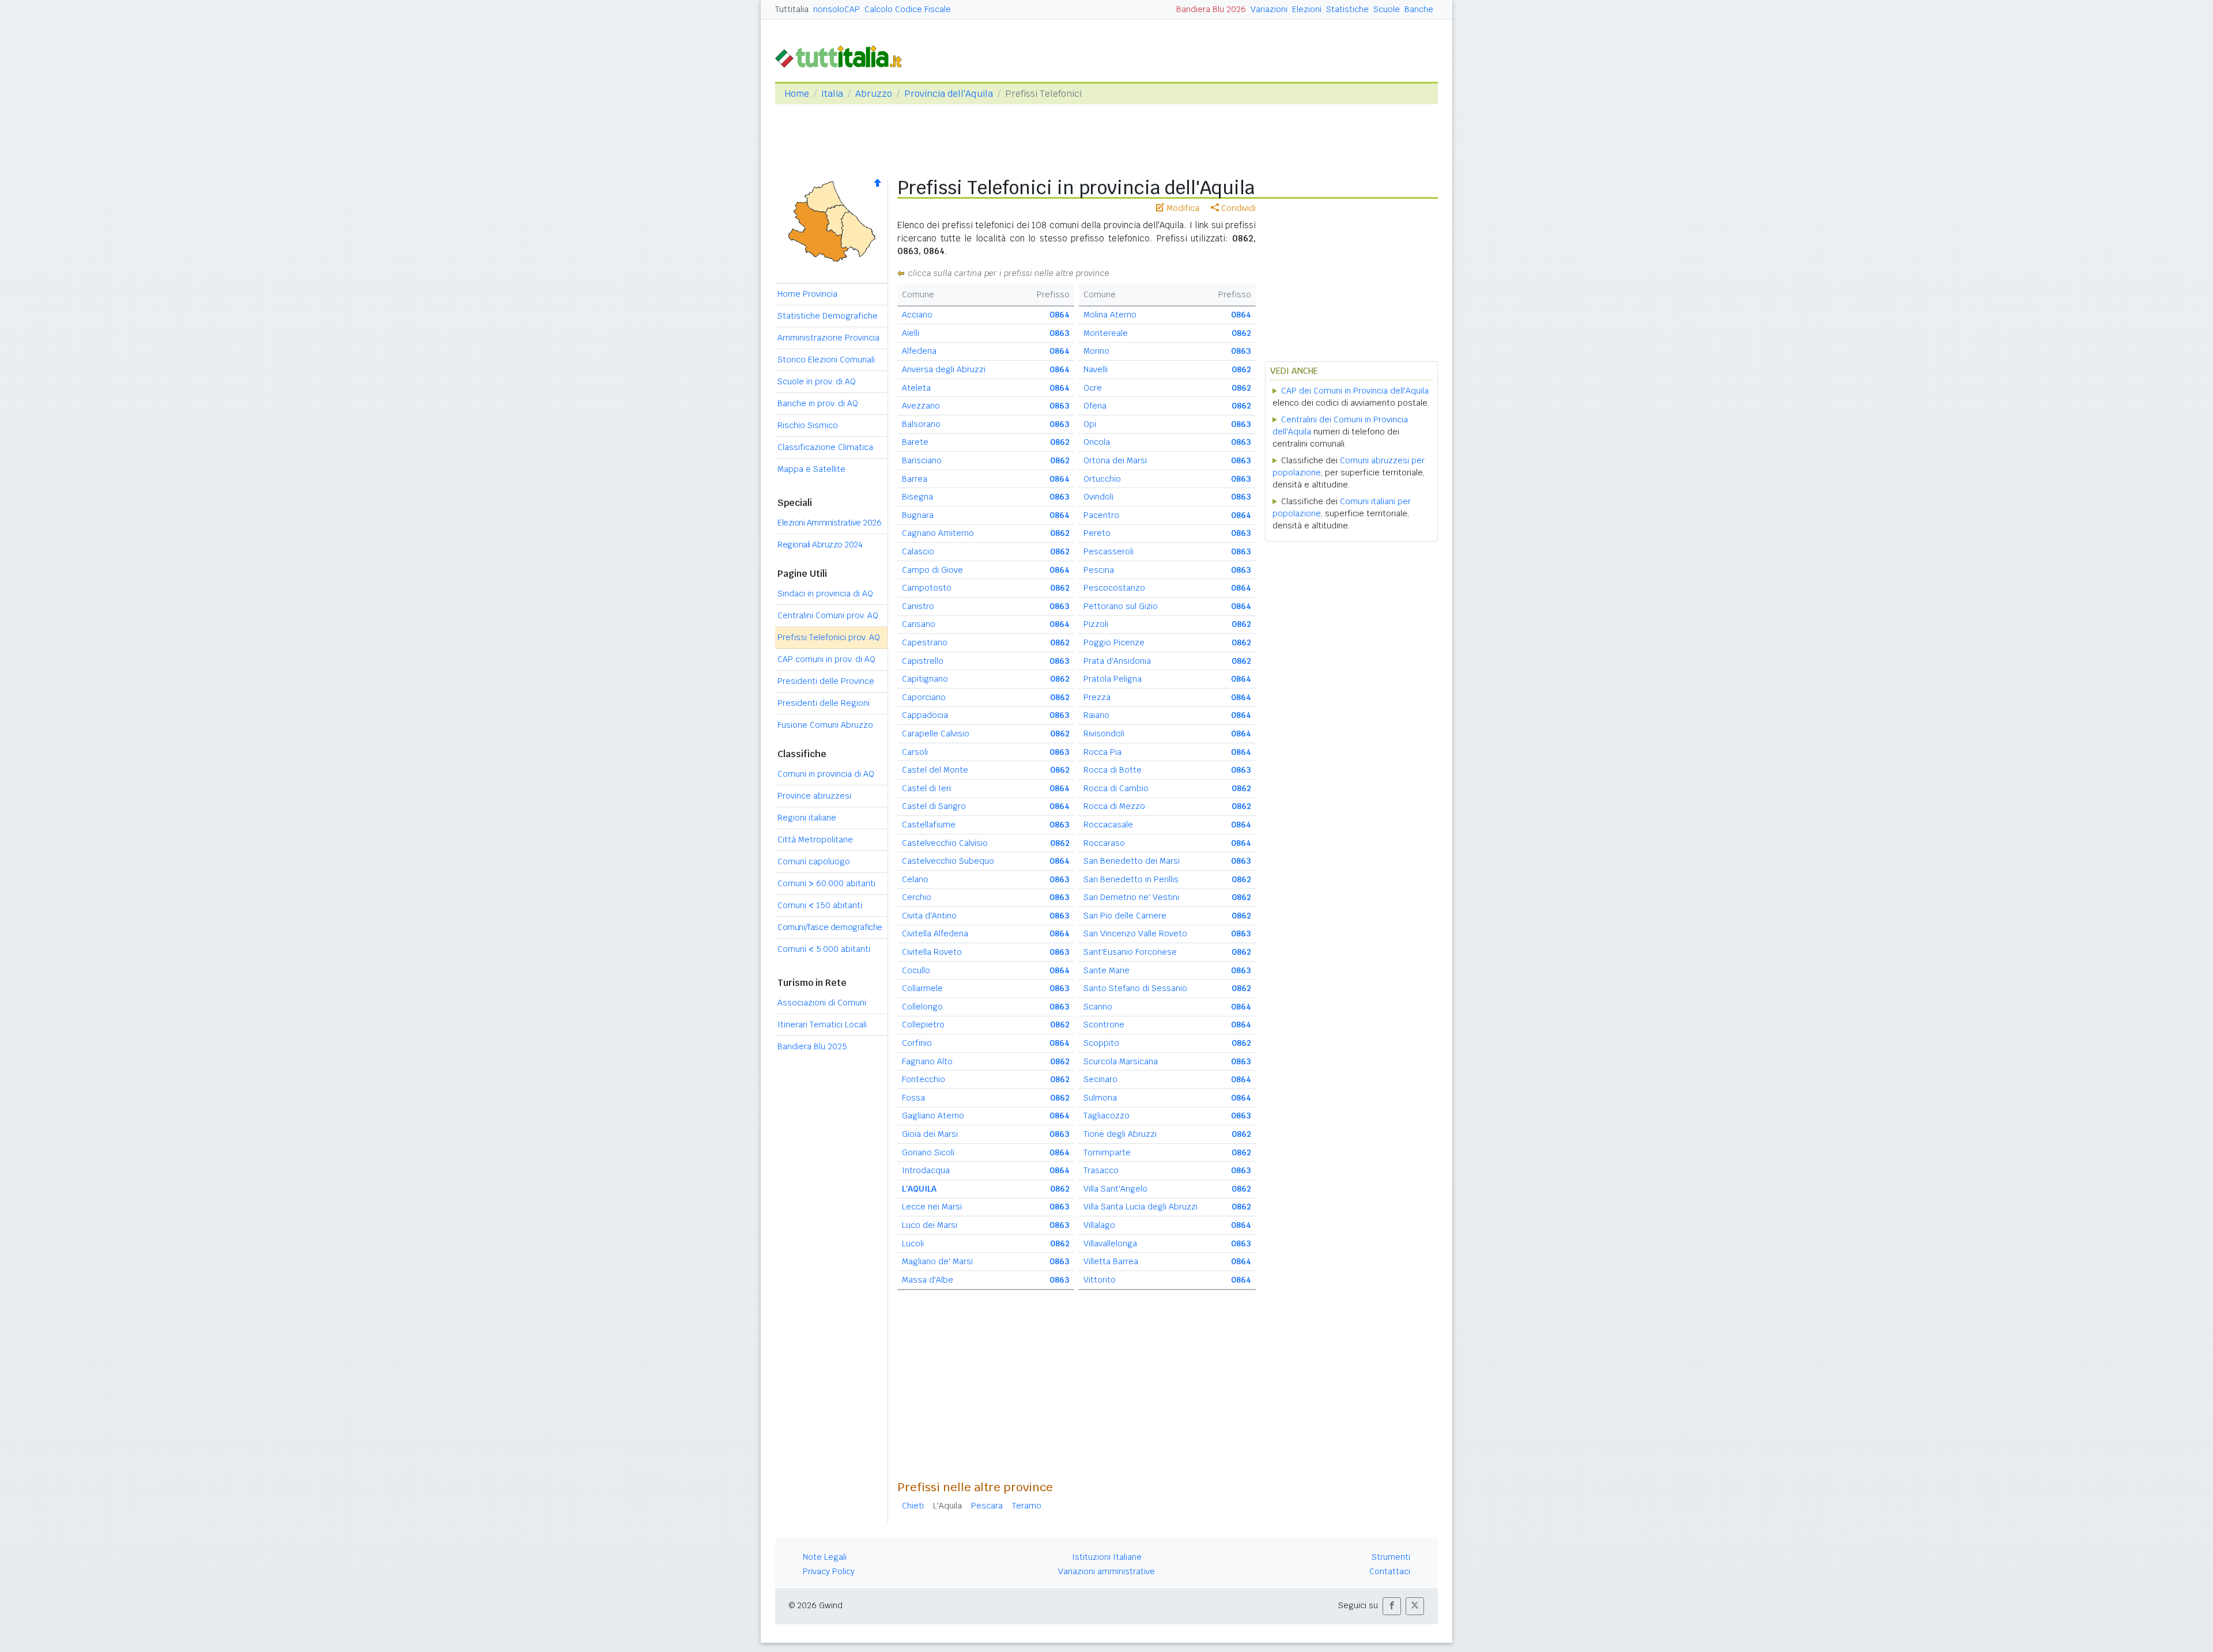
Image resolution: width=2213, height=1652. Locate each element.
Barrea (915, 479)
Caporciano (924, 697)
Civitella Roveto (932, 952)
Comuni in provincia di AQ (826, 774)
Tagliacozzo (1106, 1116)
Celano (915, 879)
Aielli (911, 333)
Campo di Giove (932, 570)
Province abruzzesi (814, 796)
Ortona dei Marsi (1115, 460)
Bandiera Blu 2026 (1211, 9)
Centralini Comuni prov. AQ (828, 615)
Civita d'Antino (929, 916)
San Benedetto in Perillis (1131, 879)
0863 (1060, 333)
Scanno (1098, 1007)
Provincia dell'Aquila (949, 94)
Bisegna (917, 497)
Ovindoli (1098, 497)
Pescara (987, 1506)
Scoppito (1101, 1043)
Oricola (1097, 442)
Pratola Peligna (1113, 679)
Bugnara (918, 515)
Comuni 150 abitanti (820, 905)
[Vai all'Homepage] (843, 56)
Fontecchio (924, 1079)
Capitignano (925, 679)
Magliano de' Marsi (937, 1261)
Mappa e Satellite (811, 469)
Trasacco (1101, 1170)
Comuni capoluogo (814, 861)
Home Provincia (807, 294)
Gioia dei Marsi (930, 1134)
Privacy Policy (829, 1571)
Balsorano (921, 424)
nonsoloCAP (837, 9)
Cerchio (917, 897)
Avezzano (921, 406)
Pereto (1097, 533)
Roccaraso (1104, 843)
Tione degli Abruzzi (1120, 1134)
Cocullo (916, 970)
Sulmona (1100, 1098)
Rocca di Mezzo (1114, 806)
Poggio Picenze (1114, 642)
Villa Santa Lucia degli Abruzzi (1141, 1207)
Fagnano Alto (927, 1061)
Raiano (1096, 715)
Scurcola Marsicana (1121, 1061)
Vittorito (1100, 1280)
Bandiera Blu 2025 (812, 1046)
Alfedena (919, 351)
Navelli (1096, 369)
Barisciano (922, 460)
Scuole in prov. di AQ (817, 381)
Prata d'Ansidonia (1117, 661)
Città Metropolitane (815, 840)
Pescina (1099, 570)
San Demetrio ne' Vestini (1131, 897)
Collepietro (923, 1025)
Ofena (1095, 406)
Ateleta (916, 388)
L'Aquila (947, 1506)
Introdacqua (926, 1170)
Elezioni (1307, 9)
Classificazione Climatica (825, 447)
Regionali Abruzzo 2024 (820, 545)
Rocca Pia (1102, 752)
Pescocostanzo (1114, 588)
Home (797, 94)
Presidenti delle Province (826, 681)
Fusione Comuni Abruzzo (825, 725)
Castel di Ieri (926, 788)
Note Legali (825, 1557)
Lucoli (913, 1243)
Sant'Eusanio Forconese (1130, 952)
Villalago (1099, 1225)
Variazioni (1269, 9)
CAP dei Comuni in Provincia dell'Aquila (1355, 391)
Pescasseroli (1109, 551)
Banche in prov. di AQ (818, 403)
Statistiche (1347, 9)
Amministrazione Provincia (828, 338)
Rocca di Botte (1113, 770)
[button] (1392, 1606)
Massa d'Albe (928, 1280)
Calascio (918, 551)
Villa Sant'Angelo (1115, 1189)
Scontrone (1104, 1025)
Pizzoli (1096, 624)
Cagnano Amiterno (938, 533)
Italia (832, 94)
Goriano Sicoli (928, 1152)
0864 (1060, 315)
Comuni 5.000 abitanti (824, 949)
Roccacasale (1108, 825)
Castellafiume (929, 825)
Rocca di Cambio (1116, 788)
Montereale (1106, 333)
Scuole (1387, 9)
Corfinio (917, 1043)
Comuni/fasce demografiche (830, 927)
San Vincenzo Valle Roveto (1135, 933)
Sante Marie (1106, 970)
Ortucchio (1102, 479)
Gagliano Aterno (933, 1116)
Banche (1419, 9)
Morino (1096, 351)
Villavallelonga (1110, 1243)
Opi (1090, 424)
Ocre (1093, 388)
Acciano (917, 315)
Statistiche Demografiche (828, 316)
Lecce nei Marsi (932, 1207)
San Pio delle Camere (1125, 916)
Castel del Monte (935, 770)
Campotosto (927, 588)
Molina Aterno (1110, 315)
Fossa (913, 1098)
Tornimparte (1107, 1152)
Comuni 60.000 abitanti (826, 883)
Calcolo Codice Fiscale (908, 9)
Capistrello (923, 661)
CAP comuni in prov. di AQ (826, 659)
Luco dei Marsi (930, 1225)
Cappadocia (925, 715)
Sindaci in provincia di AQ (825, 593)
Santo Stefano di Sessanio (1135, 988)
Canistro (918, 606)
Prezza (1097, 697)
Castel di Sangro (934, 806)
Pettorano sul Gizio (1121, 606)
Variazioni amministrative (1106, 1571)
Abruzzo (874, 94)
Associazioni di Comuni (822, 1003)
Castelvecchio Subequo (948, 861)
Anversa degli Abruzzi (944, 369)
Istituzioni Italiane (1107, 1557)
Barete (915, 442)
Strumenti (1391, 1557)
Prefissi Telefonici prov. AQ (829, 637)
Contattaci (1390, 1571)
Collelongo (922, 1007)
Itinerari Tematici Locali (822, 1025)
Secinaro (1100, 1079)
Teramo (1027, 1506)
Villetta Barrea (1111, 1261)
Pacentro (1101, 515)
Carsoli (915, 752)
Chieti (913, 1506)
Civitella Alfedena (935, 933)
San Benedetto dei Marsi (1132, 861)
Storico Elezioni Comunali (826, 360)
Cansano (919, 624)
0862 (1060, 442)
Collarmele (922, 988)
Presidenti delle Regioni (824, 703)
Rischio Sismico (808, 425)
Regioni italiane (807, 818)
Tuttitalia (792, 9)
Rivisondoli (1104, 734)
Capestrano (925, 642)
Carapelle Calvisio (936, 734)
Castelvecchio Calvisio (945, 843)
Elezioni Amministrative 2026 (829, 523)
